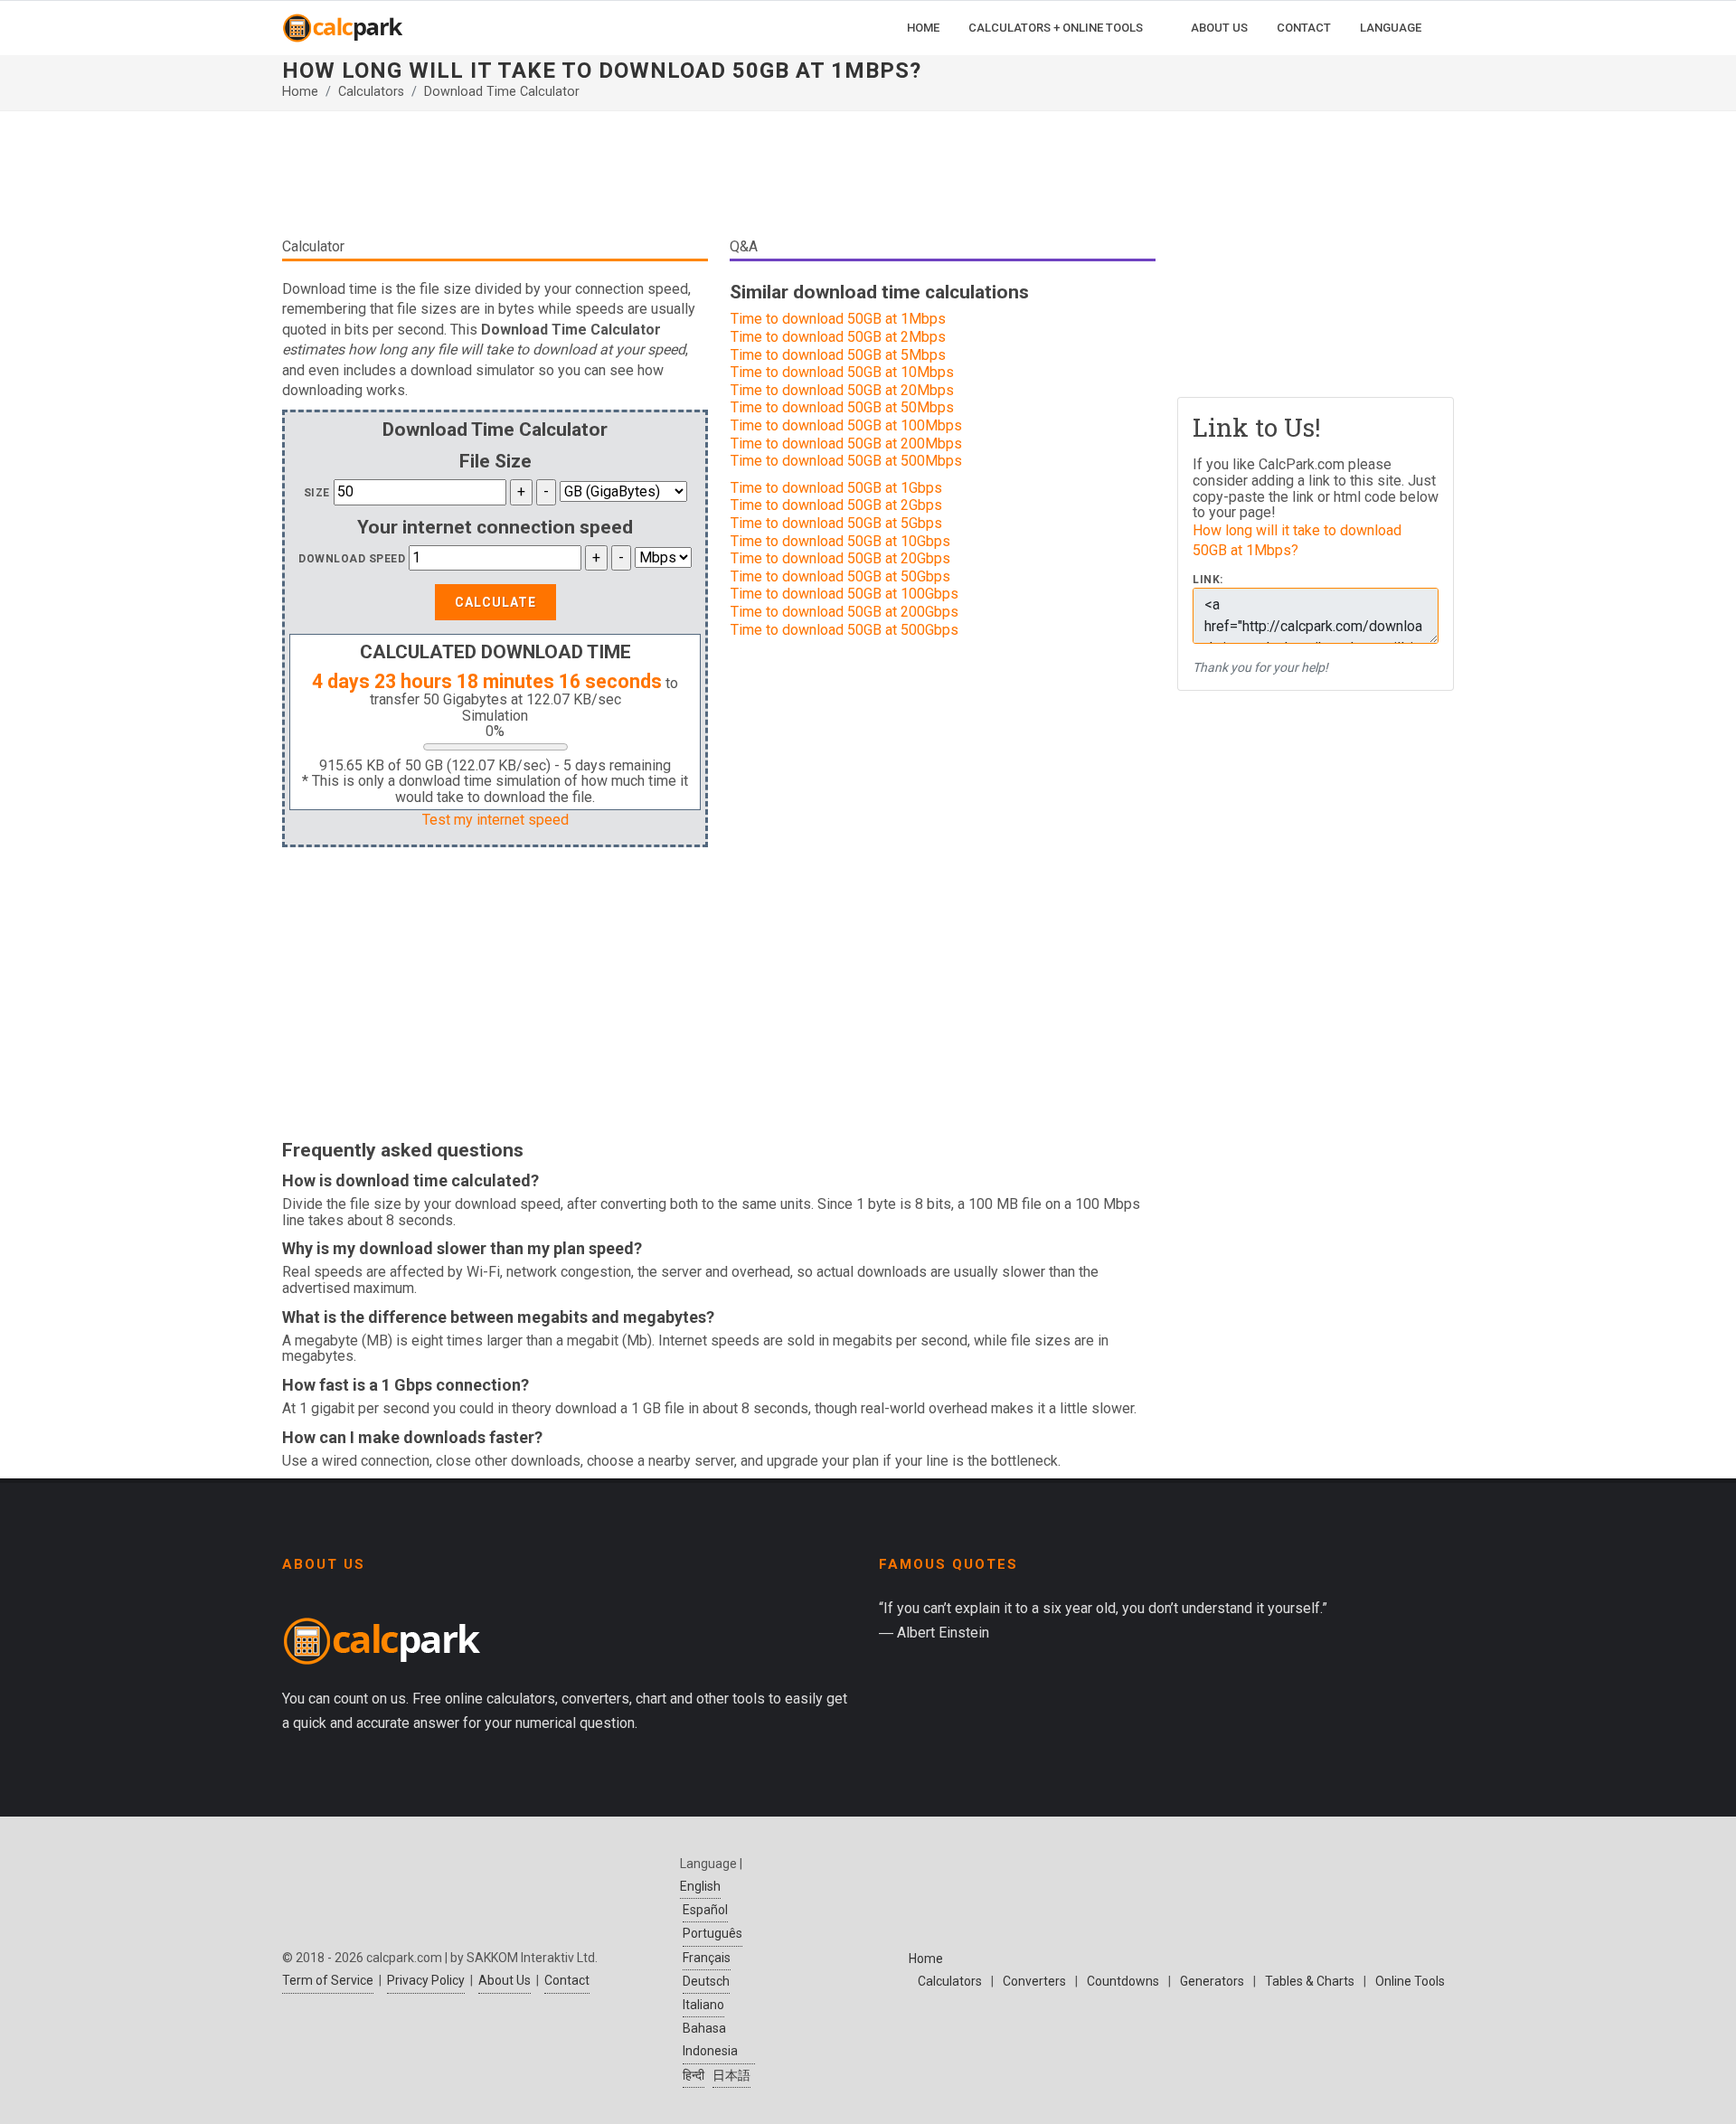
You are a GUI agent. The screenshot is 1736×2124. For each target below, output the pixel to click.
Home (300, 92)
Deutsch (706, 1981)
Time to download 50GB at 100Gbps (844, 594)
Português (712, 1933)
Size (317, 493)
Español (705, 1910)
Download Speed (352, 559)
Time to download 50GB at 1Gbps (836, 488)
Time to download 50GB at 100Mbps (846, 425)
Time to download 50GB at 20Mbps (842, 390)
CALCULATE (495, 602)
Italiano (703, 2005)
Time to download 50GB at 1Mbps (838, 319)
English (700, 1886)
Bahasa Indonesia (710, 2039)
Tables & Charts (1310, 1981)
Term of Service (328, 1980)
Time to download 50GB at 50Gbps (840, 576)
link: (1208, 580)
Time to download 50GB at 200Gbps (844, 612)
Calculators (371, 92)
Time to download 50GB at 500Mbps (846, 461)
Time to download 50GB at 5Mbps (838, 355)
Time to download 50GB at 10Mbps (842, 372)
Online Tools (1410, 1981)
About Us (505, 1980)
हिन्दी (693, 2075)
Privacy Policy (426, 1980)
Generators (1212, 1981)
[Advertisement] (719, 181)
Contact (567, 1980)
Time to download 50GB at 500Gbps (844, 630)
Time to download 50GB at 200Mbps (846, 444)
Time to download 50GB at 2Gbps (836, 505)
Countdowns (1123, 1981)
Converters (1034, 1981)
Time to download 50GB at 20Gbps (840, 558)
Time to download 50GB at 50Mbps (842, 407)
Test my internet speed (495, 820)
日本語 (731, 2075)
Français (707, 1958)
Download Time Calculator (502, 92)
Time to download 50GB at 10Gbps (840, 541)
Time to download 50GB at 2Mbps (838, 337)
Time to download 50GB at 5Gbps (836, 523)
